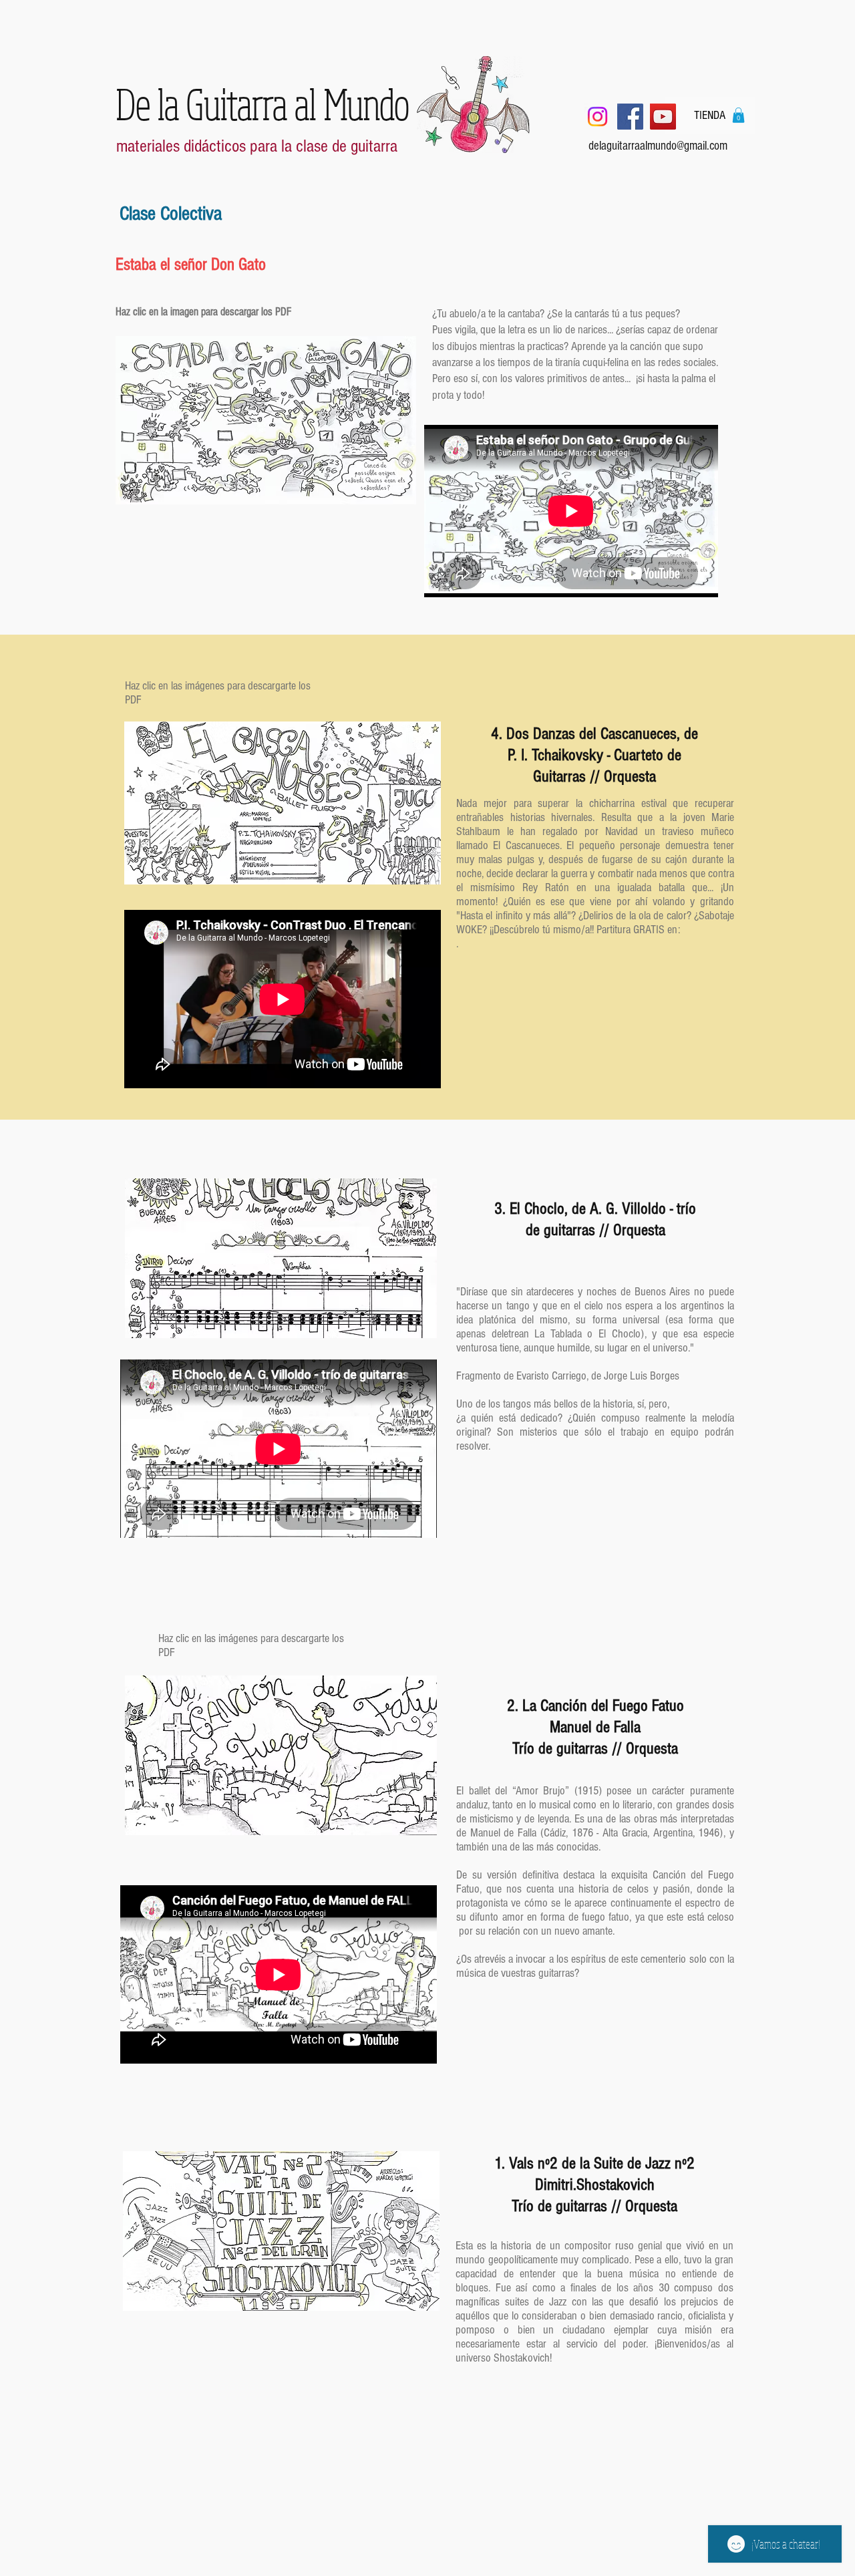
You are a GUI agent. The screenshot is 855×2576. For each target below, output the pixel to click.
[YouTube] (663, 117)
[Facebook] (630, 117)
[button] (738, 115)
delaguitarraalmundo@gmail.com (658, 146)
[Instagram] (597, 117)
